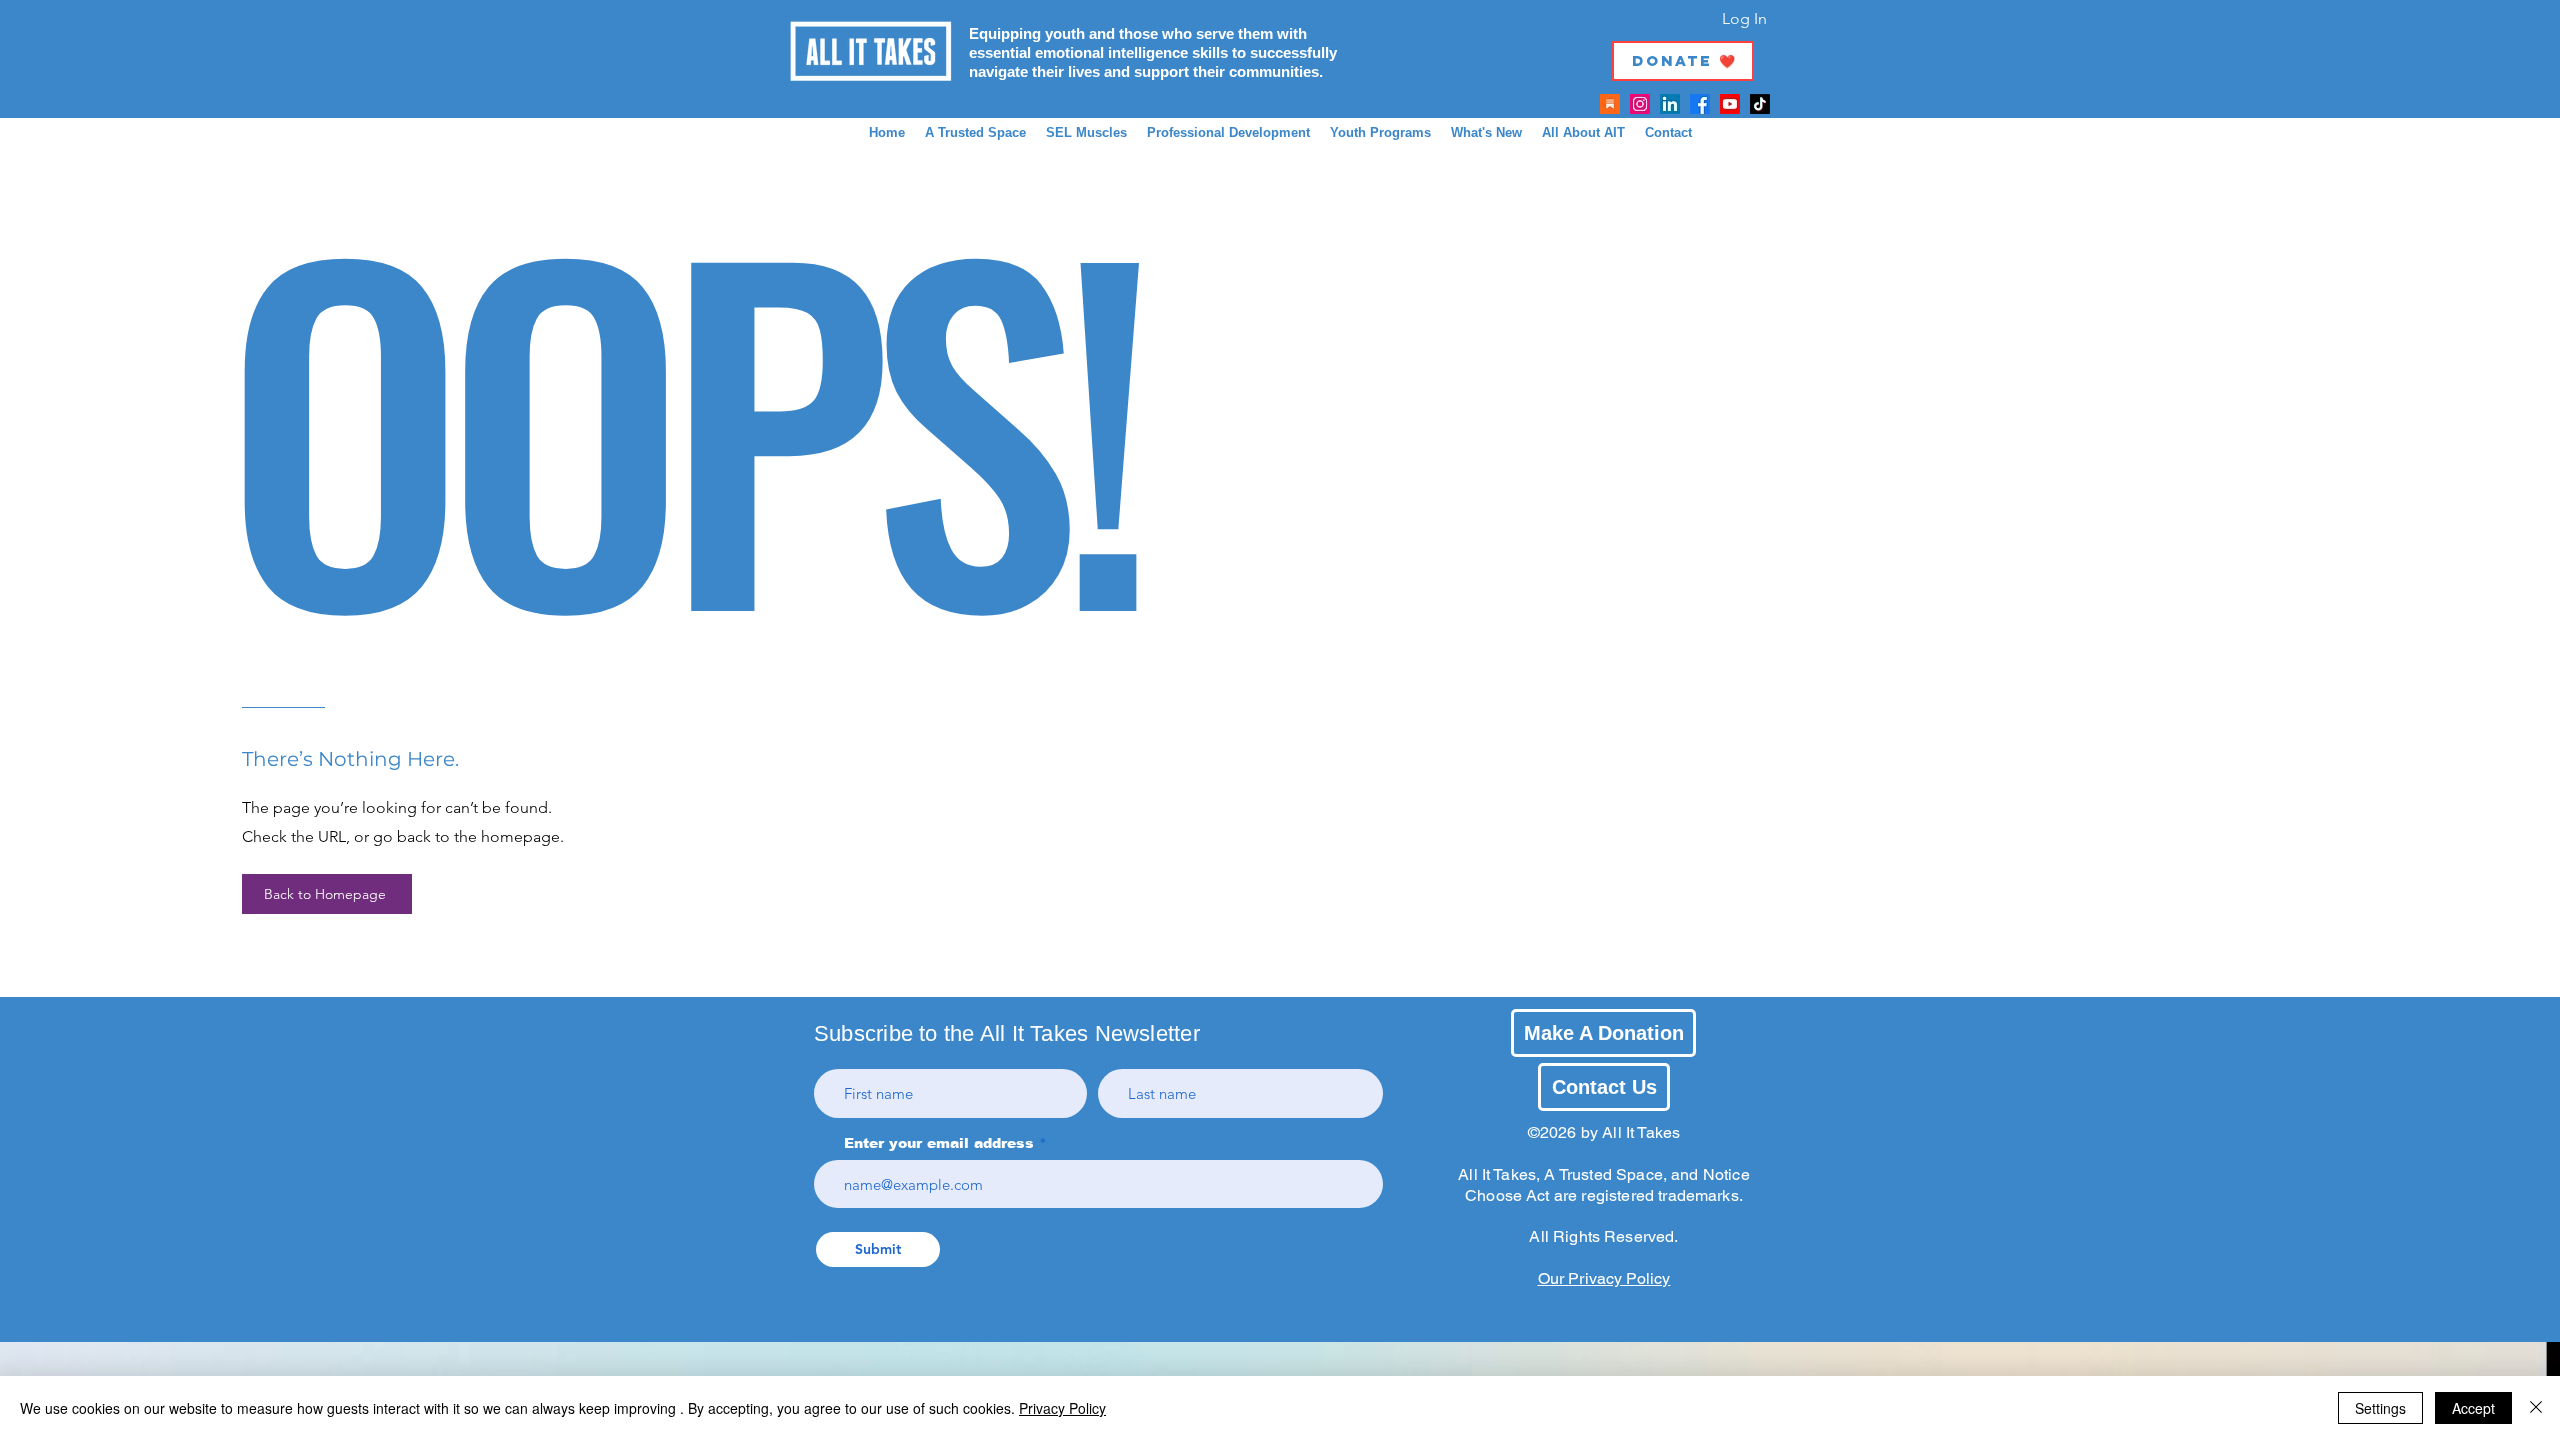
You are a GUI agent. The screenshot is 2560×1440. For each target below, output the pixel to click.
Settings (2380, 1408)
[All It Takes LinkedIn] (1670, 104)
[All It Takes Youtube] (1730, 104)
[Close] (2536, 1408)
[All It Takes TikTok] (1760, 104)
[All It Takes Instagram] (1640, 104)
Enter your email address (939, 1143)
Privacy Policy (1062, 1408)
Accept (2473, 1408)
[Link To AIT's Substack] (1610, 104)
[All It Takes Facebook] (1700, 104)
